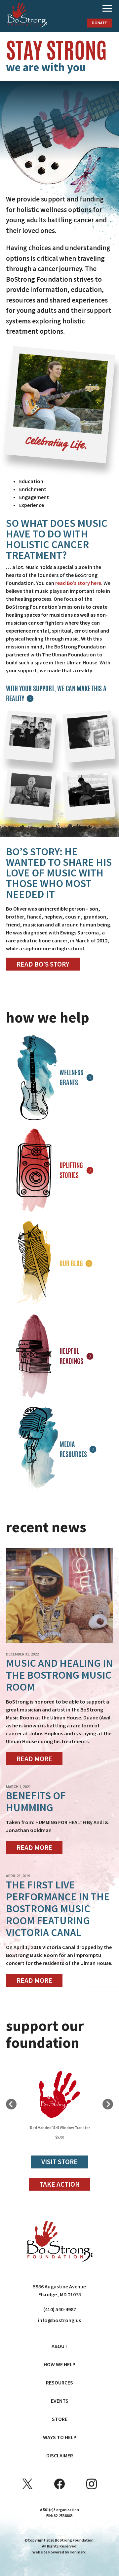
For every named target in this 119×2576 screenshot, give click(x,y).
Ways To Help (60, 2437)
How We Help (59, 2364)
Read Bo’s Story (43, 964)
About (60, 2346)
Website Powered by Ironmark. (59, 2552)
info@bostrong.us (59, 2320)
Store (60, 2419)
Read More (34, 1759)
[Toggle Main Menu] (107, 9)
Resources (59, 2382)
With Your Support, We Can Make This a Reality (56, 693)
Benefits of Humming (36, 1802)
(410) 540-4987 (60, 2309)
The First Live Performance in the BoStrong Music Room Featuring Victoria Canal (58, 1909)
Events (60, 2401)
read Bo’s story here (78, 583)
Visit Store (59, 2162)
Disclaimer (60, 2455)
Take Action (59, 2184)
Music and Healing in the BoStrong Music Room (59, 1675)
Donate (99, 23)
